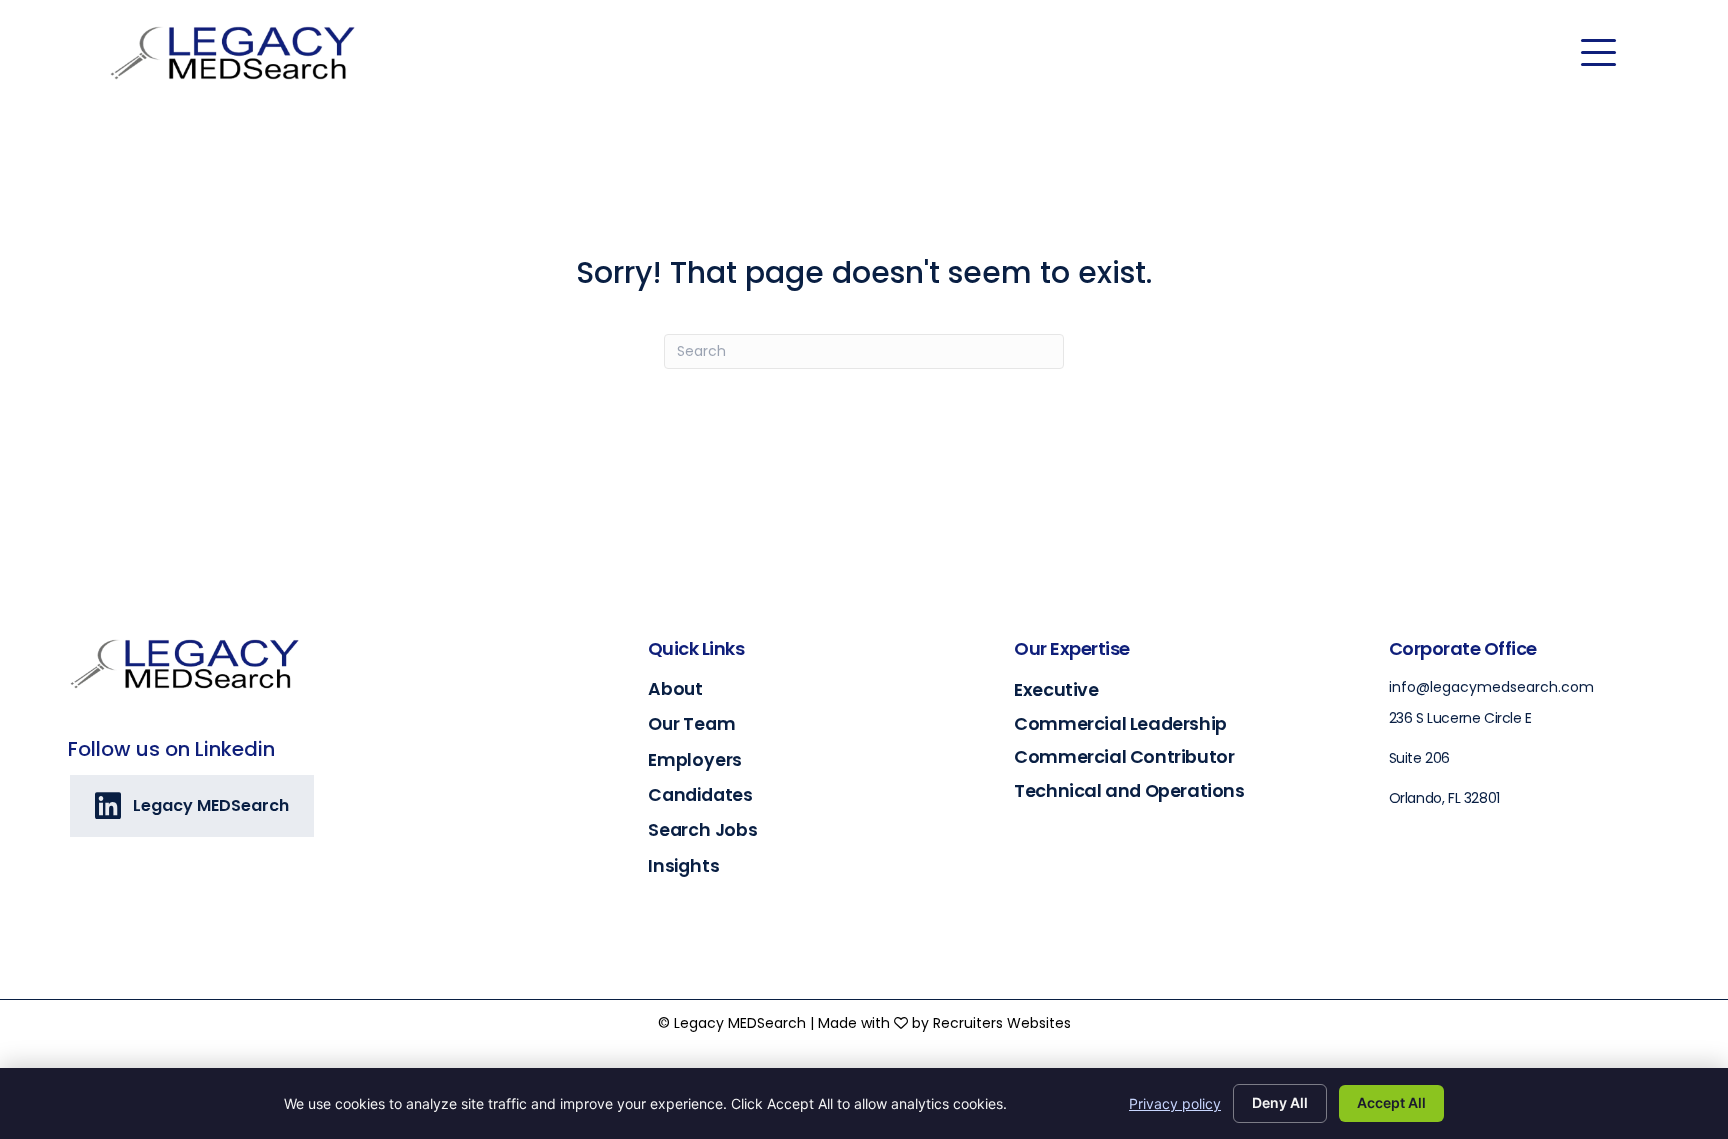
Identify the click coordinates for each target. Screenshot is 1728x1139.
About (675, 689)
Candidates (700, 795)
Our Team (691, 724)
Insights (683, 866)
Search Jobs (703, 830)
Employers (695, 760)
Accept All (1391, 1102)
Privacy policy (1175, 1103)
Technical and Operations (1129, 790)
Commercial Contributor (1124, 756)
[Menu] (1598, 53)
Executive (1056, 689)
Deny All (1280, 1102)
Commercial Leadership (1120, 723)
